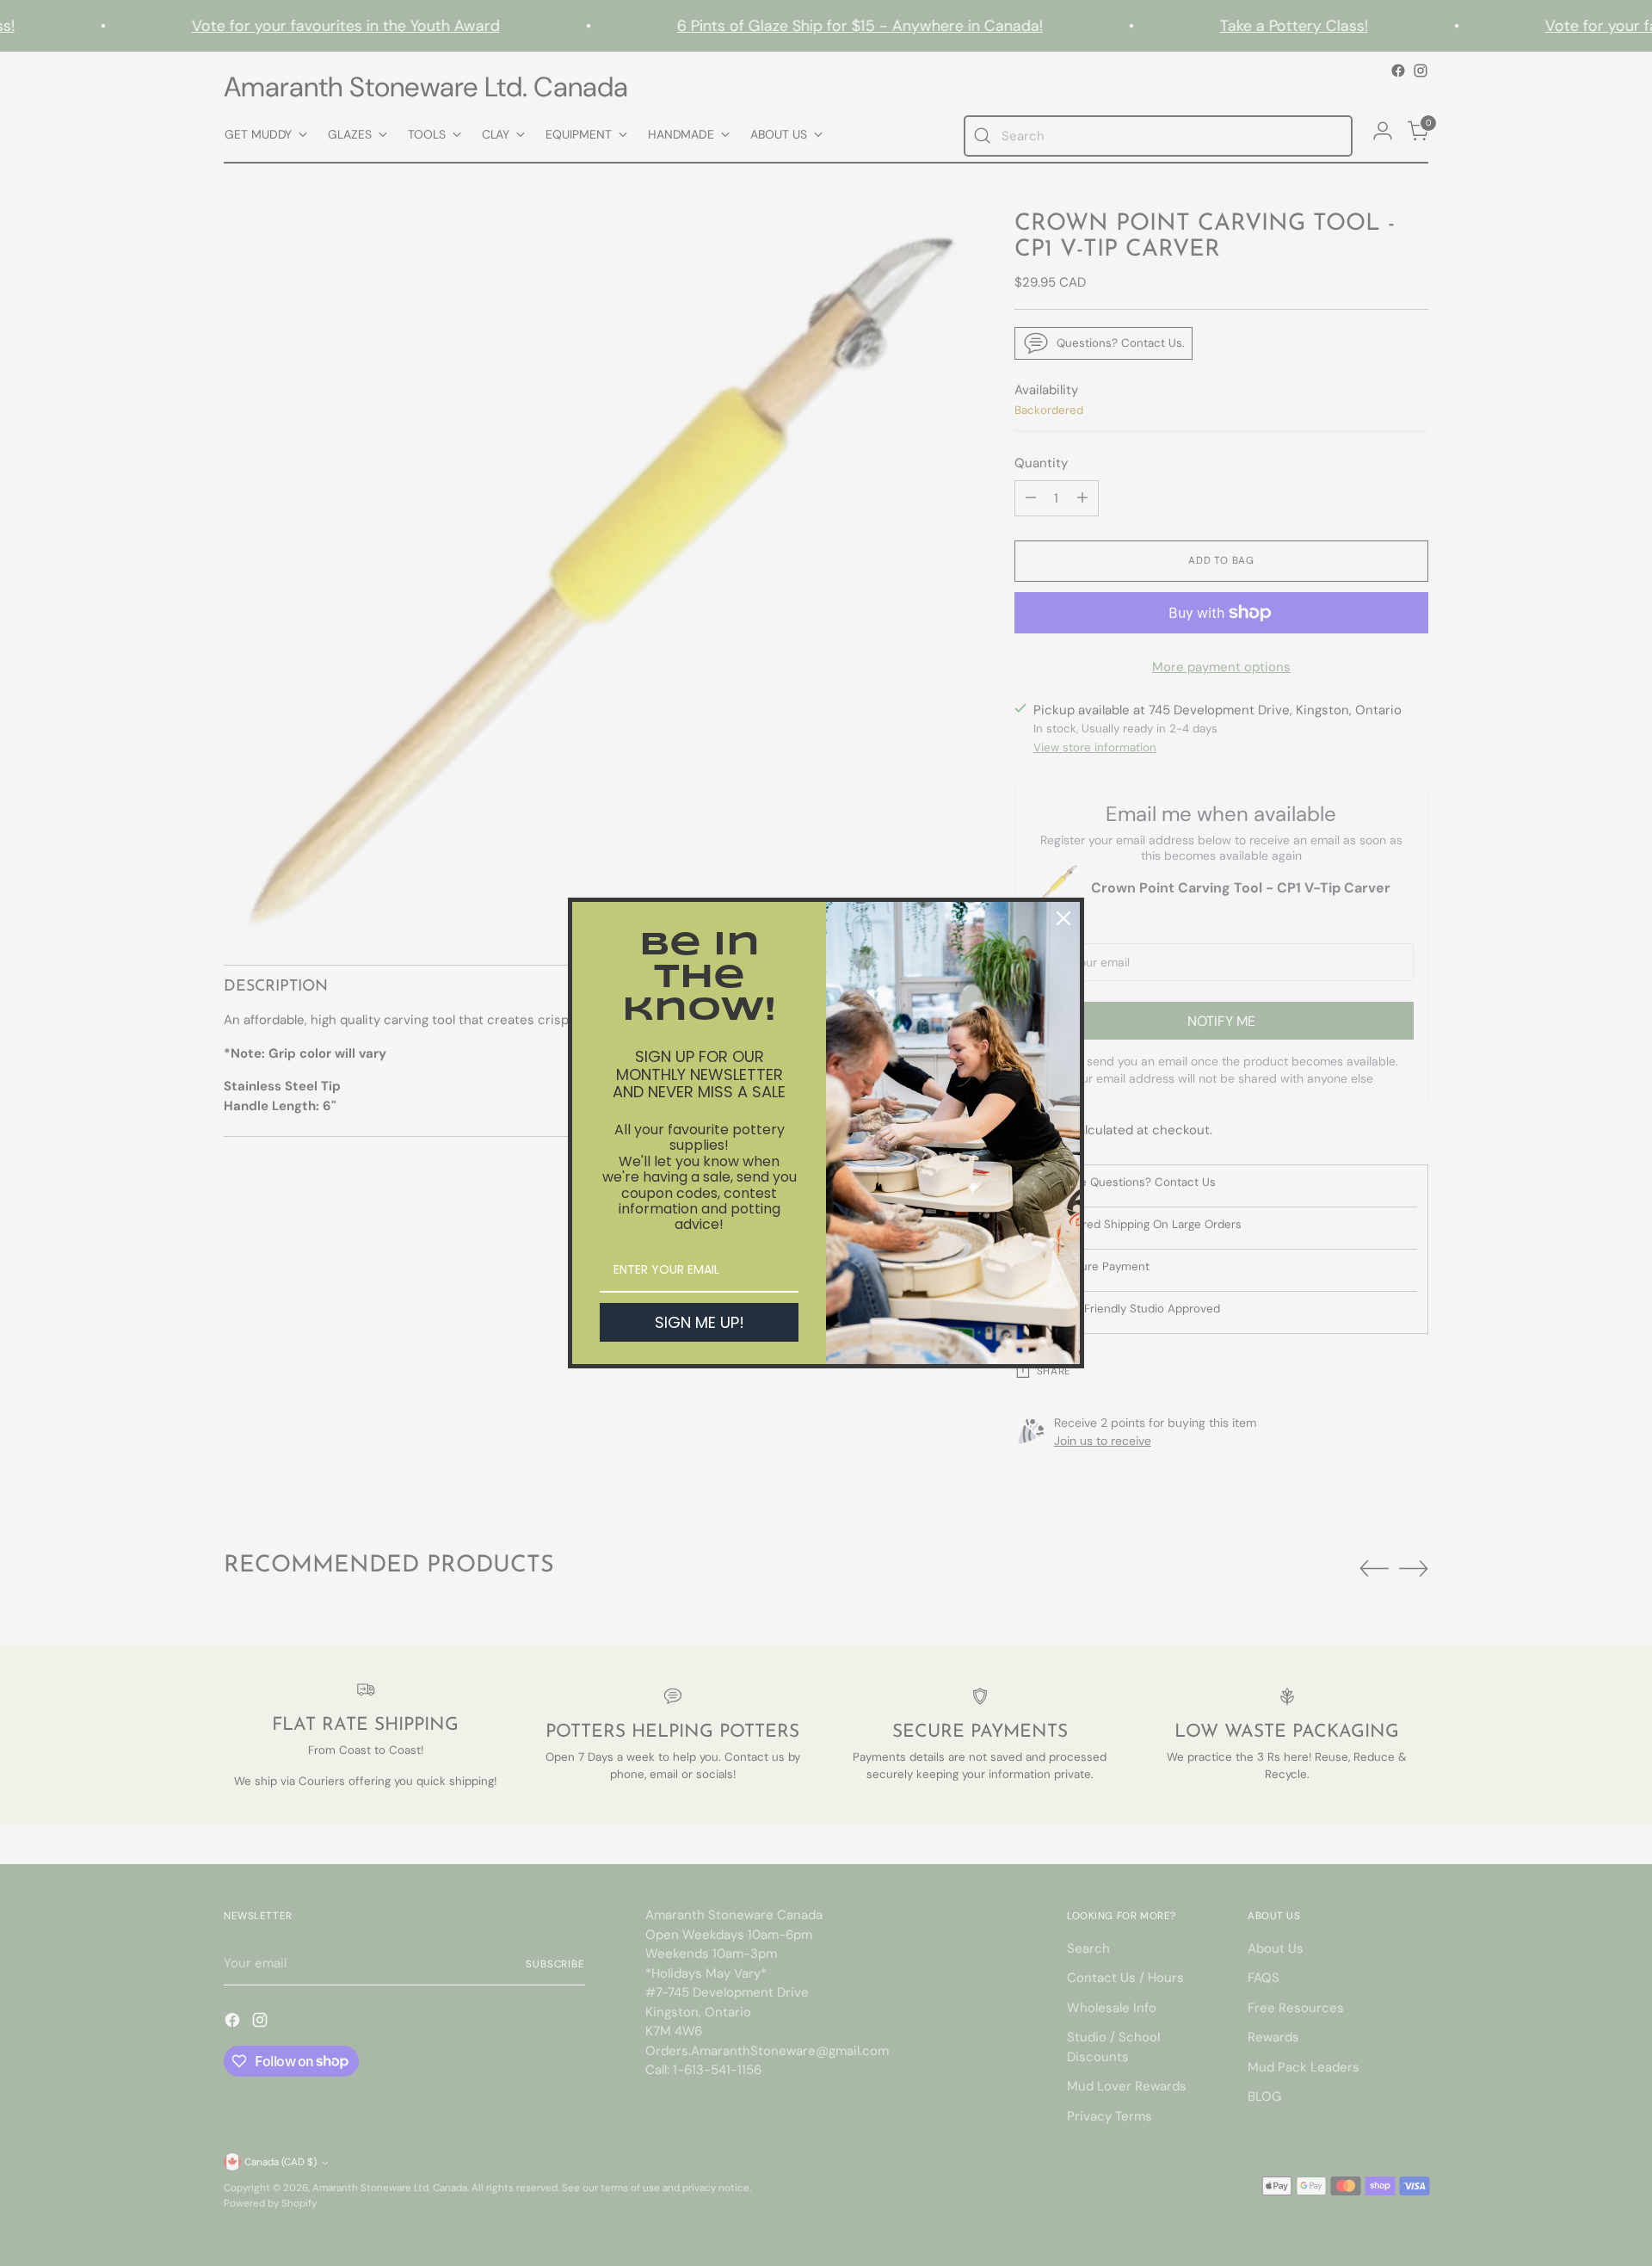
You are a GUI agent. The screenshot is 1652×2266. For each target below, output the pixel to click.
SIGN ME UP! (700, 1322)
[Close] (1063, 918)
